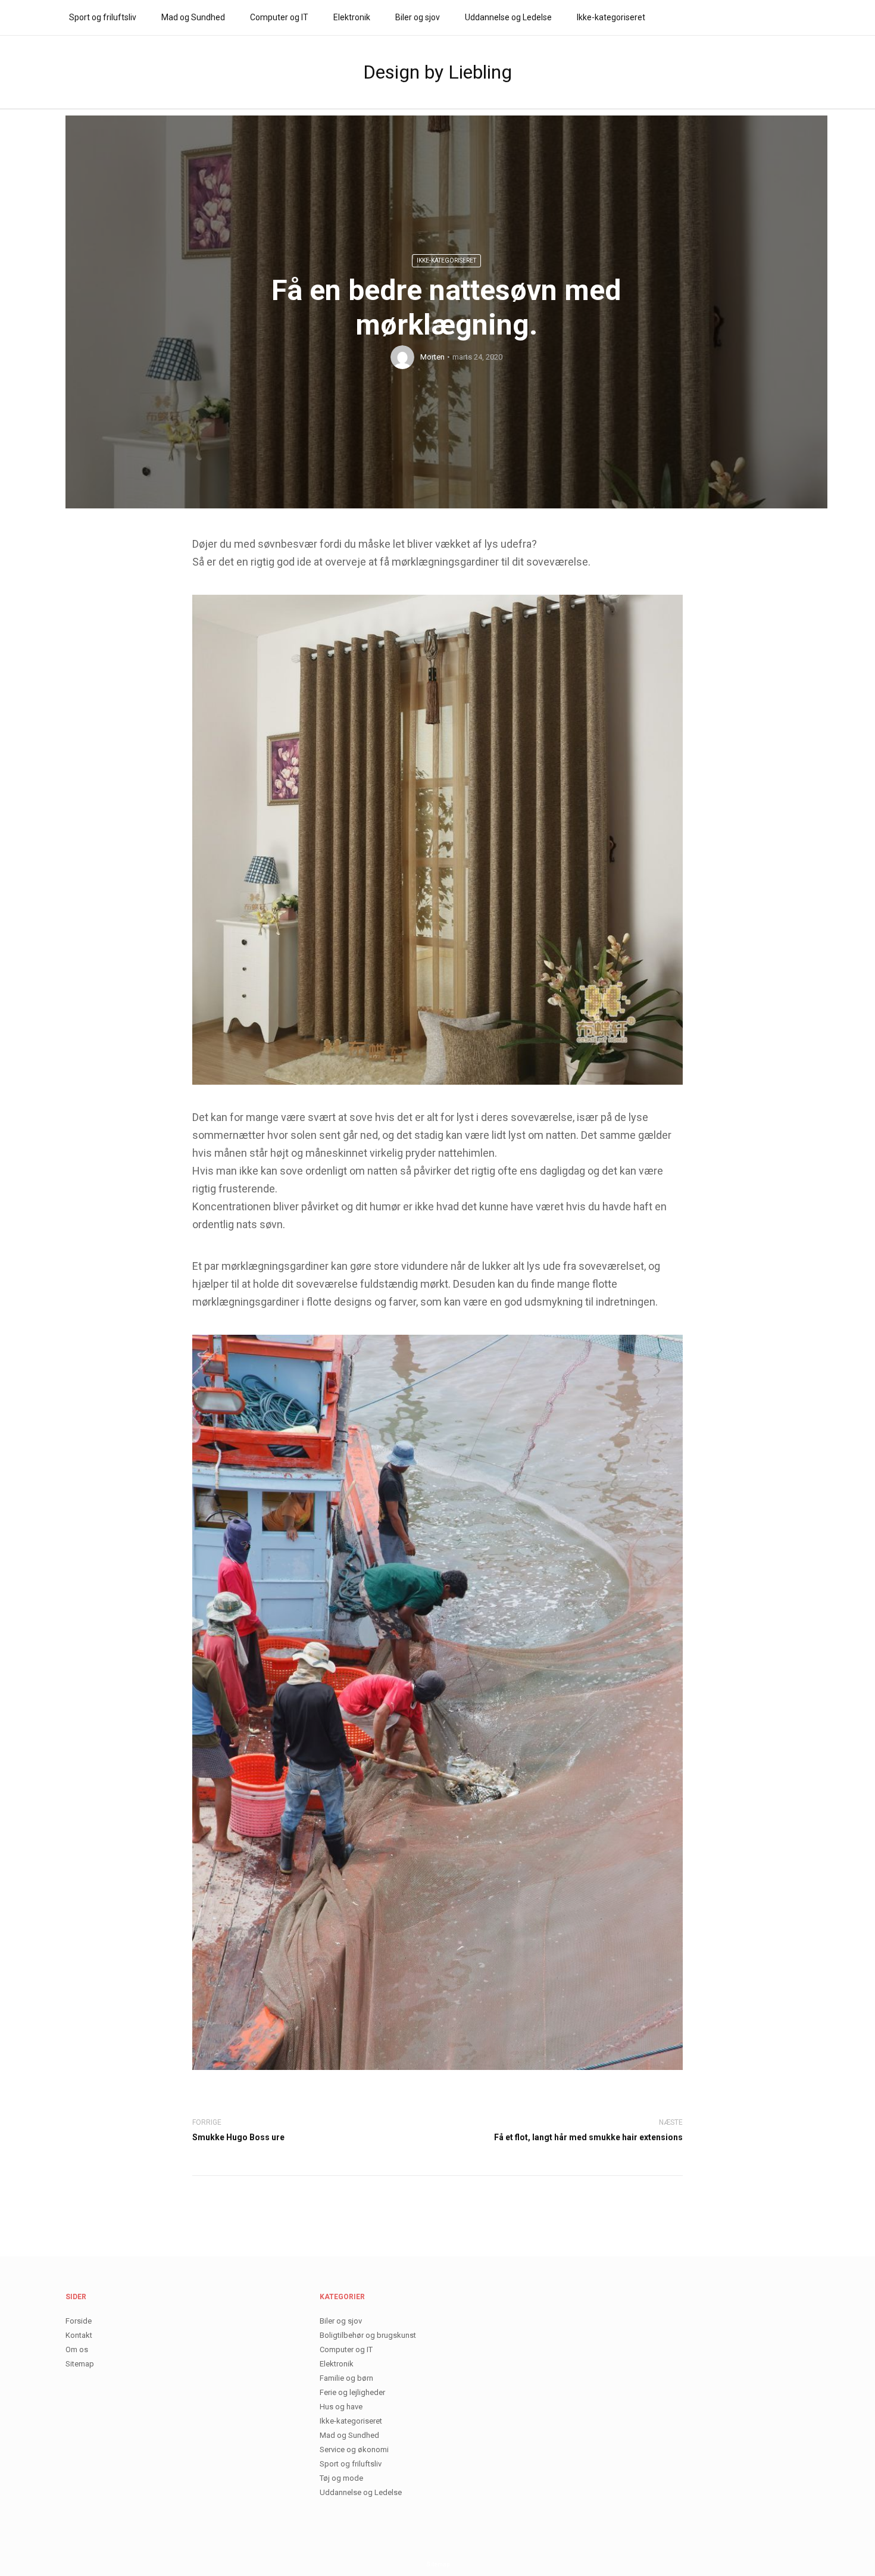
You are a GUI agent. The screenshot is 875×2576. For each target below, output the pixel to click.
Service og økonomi (354, 2449)
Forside (79, 2321)
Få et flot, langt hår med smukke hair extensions (588, 2137)
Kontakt (79, 2335)
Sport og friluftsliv (103, 17)
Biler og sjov (418, 17)
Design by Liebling (437, 72)
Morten (432, 357)
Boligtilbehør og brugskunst (368, 2335)
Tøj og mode (341, 2478)
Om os (77, 2349)
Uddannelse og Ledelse (508, 17)
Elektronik (352, 17)
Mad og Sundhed (193, 17)
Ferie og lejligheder (352, 2392)
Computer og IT (279, 17)
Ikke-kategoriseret (611, 17)
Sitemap (80, 2364)
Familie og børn (346, 2378)
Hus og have (341, 2407)
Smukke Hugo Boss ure (238, 2137)
